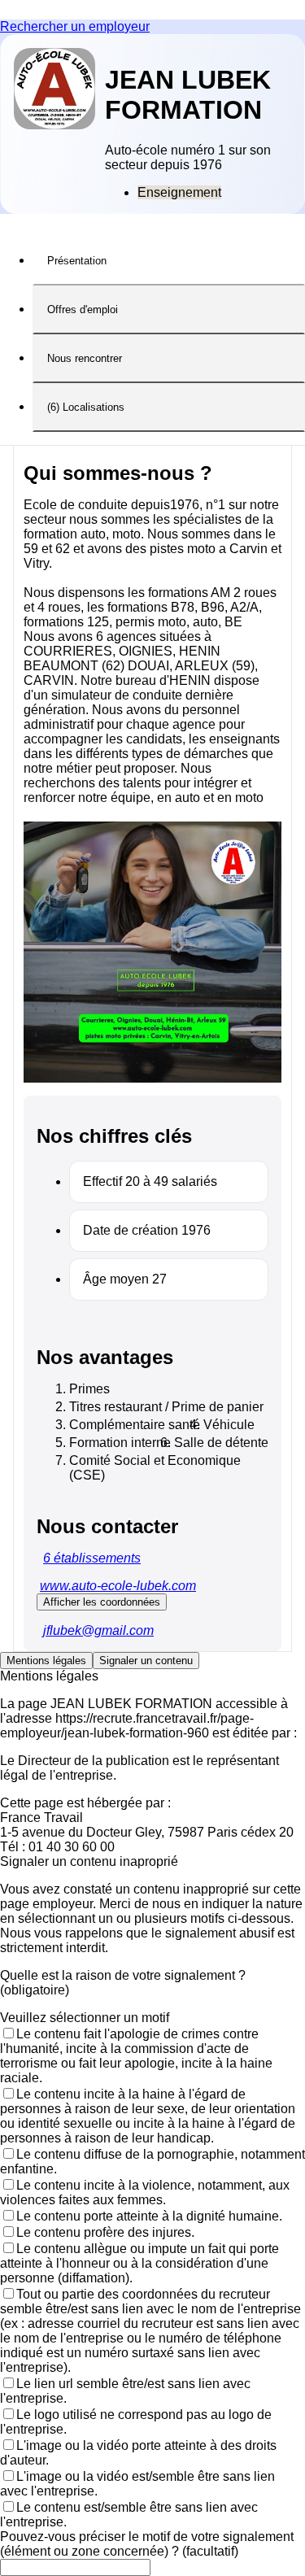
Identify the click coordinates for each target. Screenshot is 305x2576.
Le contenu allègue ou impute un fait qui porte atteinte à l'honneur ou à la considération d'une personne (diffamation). (139, 2263)
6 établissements (92, 1558)
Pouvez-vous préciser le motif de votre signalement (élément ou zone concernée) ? (147, 2544)
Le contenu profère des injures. (105, 2232)
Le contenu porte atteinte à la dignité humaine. (149, 2216)
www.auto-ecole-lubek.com (118, 1586)
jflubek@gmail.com (98, 1630)
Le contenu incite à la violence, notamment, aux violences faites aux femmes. (145, 2192)
